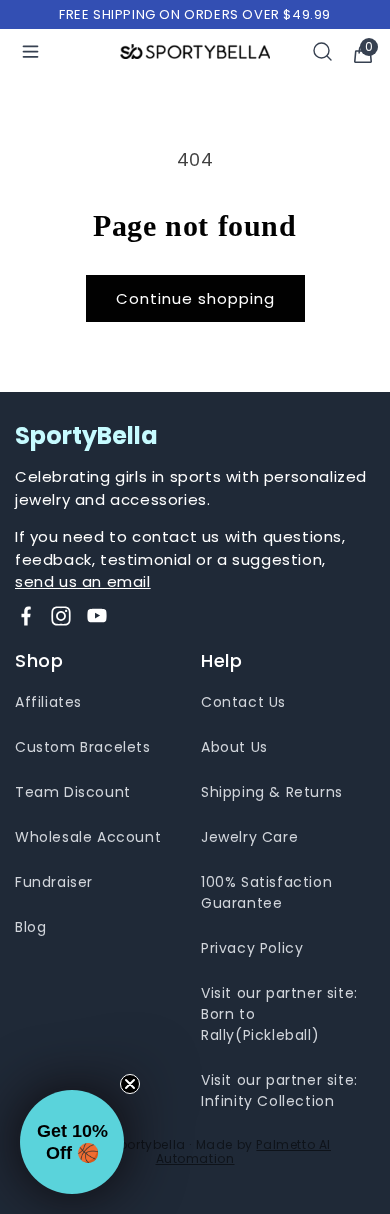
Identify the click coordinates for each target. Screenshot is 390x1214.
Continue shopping (195, 298)
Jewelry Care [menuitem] (249, 837)
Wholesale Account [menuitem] (88, 837)
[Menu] (30, 51)
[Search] (323, 51)
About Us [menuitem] (234, 747)
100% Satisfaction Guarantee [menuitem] (266, 892)
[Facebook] (26, 616)
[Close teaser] (130, 1084)
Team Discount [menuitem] (73, 792)
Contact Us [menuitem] (243, 702)
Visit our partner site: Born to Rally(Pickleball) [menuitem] (279, 1014)
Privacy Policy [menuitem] (252, 948)
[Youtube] (97, 616)
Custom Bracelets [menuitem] (83, 747)
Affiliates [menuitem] (48, 702)
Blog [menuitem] (30, 927)
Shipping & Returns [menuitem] (272, 792)
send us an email (83, 581)
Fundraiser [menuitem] (54, 882)
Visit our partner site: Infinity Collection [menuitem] (279, 1090)
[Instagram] (61, 616)
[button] (72, 1142)
